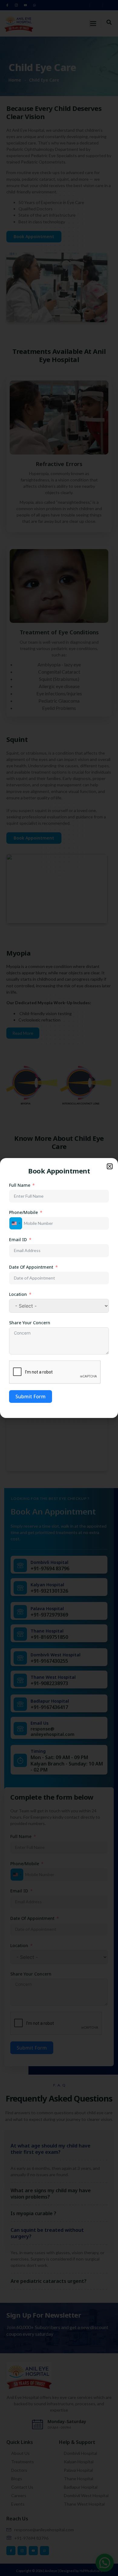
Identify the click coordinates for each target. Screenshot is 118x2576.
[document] (59, 1288)
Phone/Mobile (23, 1212)
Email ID (18, 1239)
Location (18, 1294)
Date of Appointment (31, 1267)
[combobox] (16, 1223)
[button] (110, 1166)
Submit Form (31, 1396)
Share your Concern (30, 1323)
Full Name (20, 1185)
